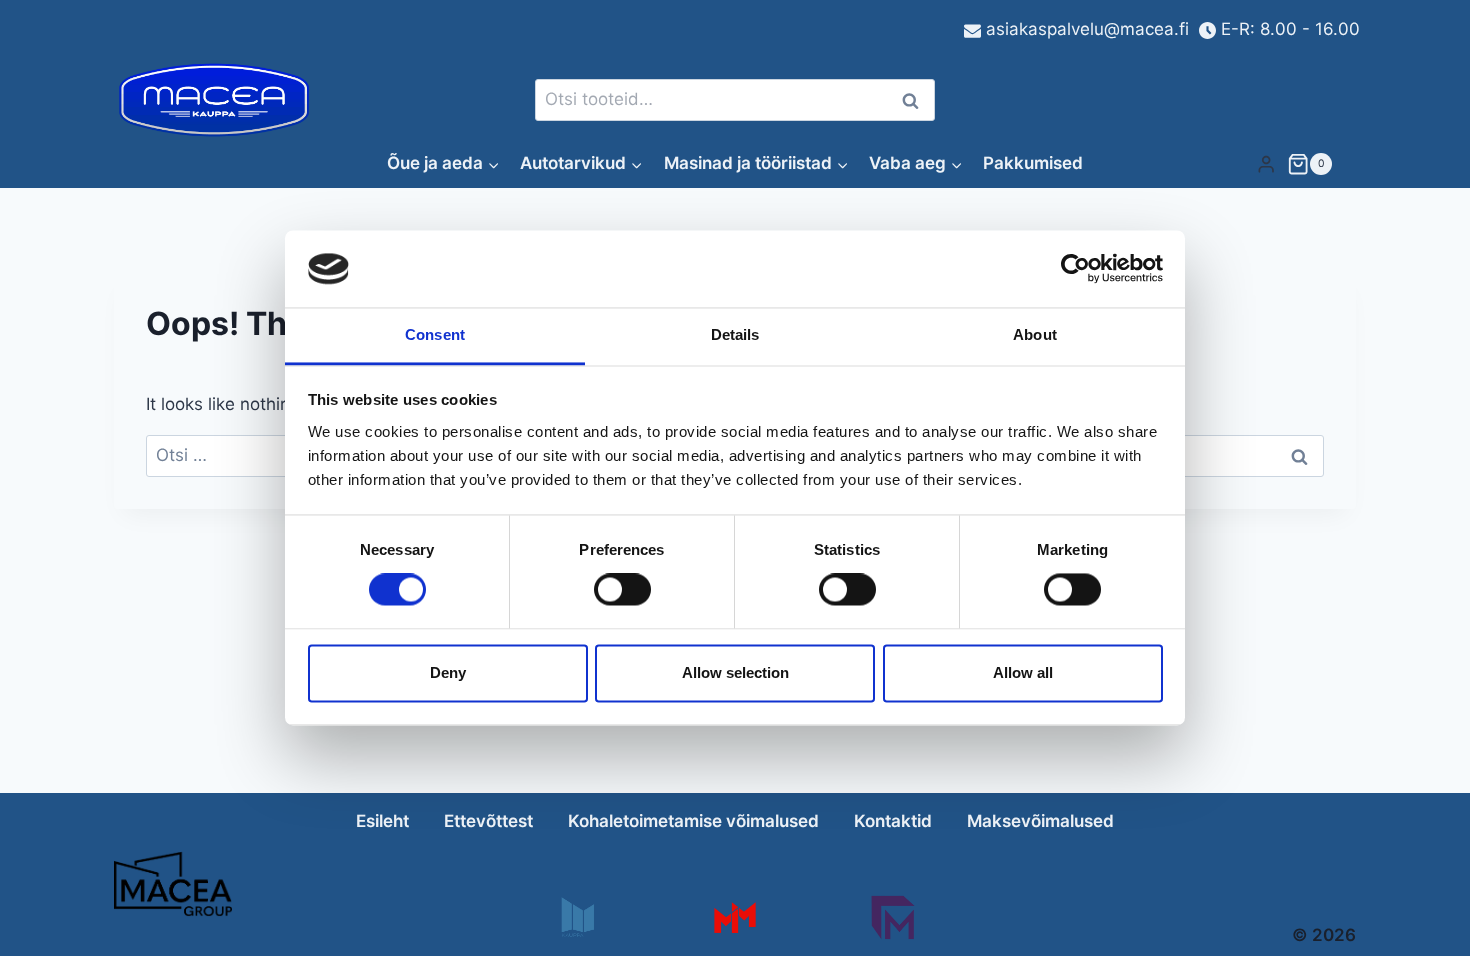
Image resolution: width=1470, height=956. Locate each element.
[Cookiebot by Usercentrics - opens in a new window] (1075, 269)
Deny (448, 672)
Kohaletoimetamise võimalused (693, 821)
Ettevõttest (488, 821)
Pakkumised (1033, 163)
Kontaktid (893, 821)
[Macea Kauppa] (576, 917)
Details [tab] (735, 334)
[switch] (622, 590)
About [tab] (1035, 334)
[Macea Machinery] (734, 917)
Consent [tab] (435, 334)
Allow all (1023, 672)
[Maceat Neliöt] (892, 917)
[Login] (1266, 163)
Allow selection (735, 672)
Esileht (382, 821)
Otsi (914, 100)
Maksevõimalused (1040, 821)
